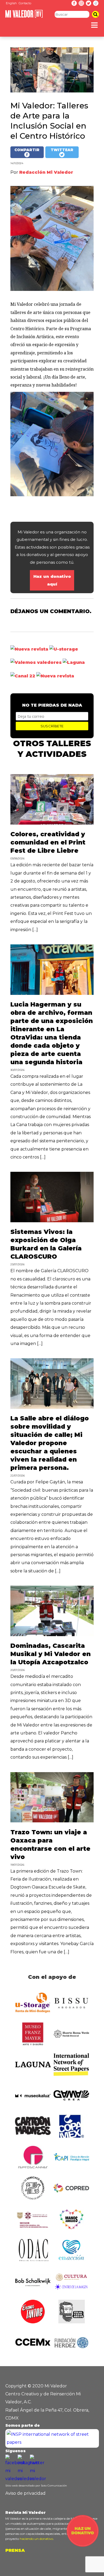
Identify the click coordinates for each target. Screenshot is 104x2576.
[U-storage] (64, 649)
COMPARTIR (27, 150)
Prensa (15, 2550)
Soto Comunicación (54, 2486)
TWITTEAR (62, 150)
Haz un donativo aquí (52, 580)
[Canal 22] (23, 676)
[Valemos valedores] (36, 662)
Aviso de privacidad (25, 2493)
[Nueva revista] (29, 649)
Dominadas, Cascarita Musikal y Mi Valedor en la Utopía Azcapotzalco (51, 1654)
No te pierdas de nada (52, 705)
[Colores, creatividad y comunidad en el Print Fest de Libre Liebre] (52, 823)
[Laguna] (74, 662)
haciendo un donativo (36, 2539)
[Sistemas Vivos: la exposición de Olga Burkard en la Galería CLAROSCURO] (52, 1221)
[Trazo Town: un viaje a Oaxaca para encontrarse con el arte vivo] (52, 1821)
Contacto (25, 3)
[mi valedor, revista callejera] (24, 17)
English (11, 3)
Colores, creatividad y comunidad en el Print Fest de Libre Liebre (48, 842)
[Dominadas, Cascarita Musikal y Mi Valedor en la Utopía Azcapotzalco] (52, 1635)
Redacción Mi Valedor (46, 172)
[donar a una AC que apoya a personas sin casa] (83, 2545)
